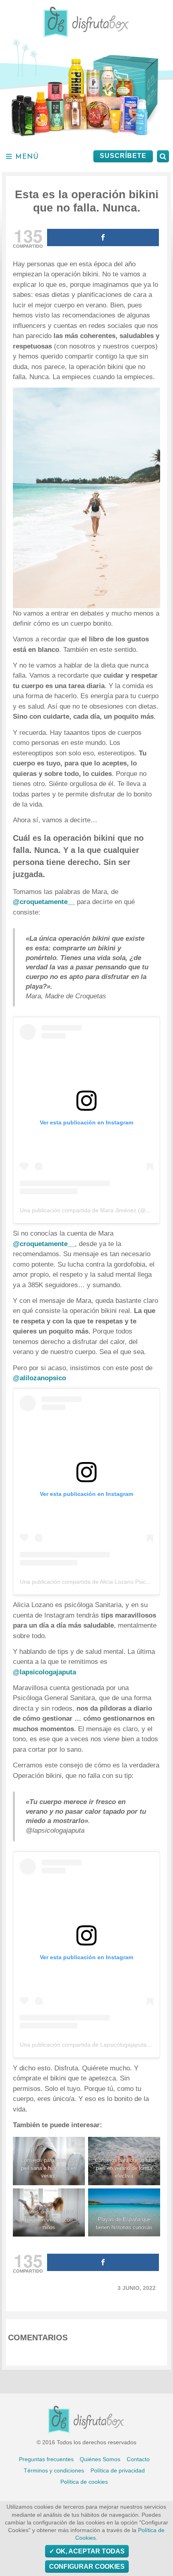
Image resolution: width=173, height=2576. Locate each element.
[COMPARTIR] (103, 237)
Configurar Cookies (87, 2567)
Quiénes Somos (100, 2459)
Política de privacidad (118, 2470)
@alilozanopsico (39, 1378)
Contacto (138, 2459)
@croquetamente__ (45, 902)
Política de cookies (84, 2482)
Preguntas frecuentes (46, 2459)
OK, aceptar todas (90, 2551)
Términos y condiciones (54, 2470)
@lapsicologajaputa (44, 1672)
